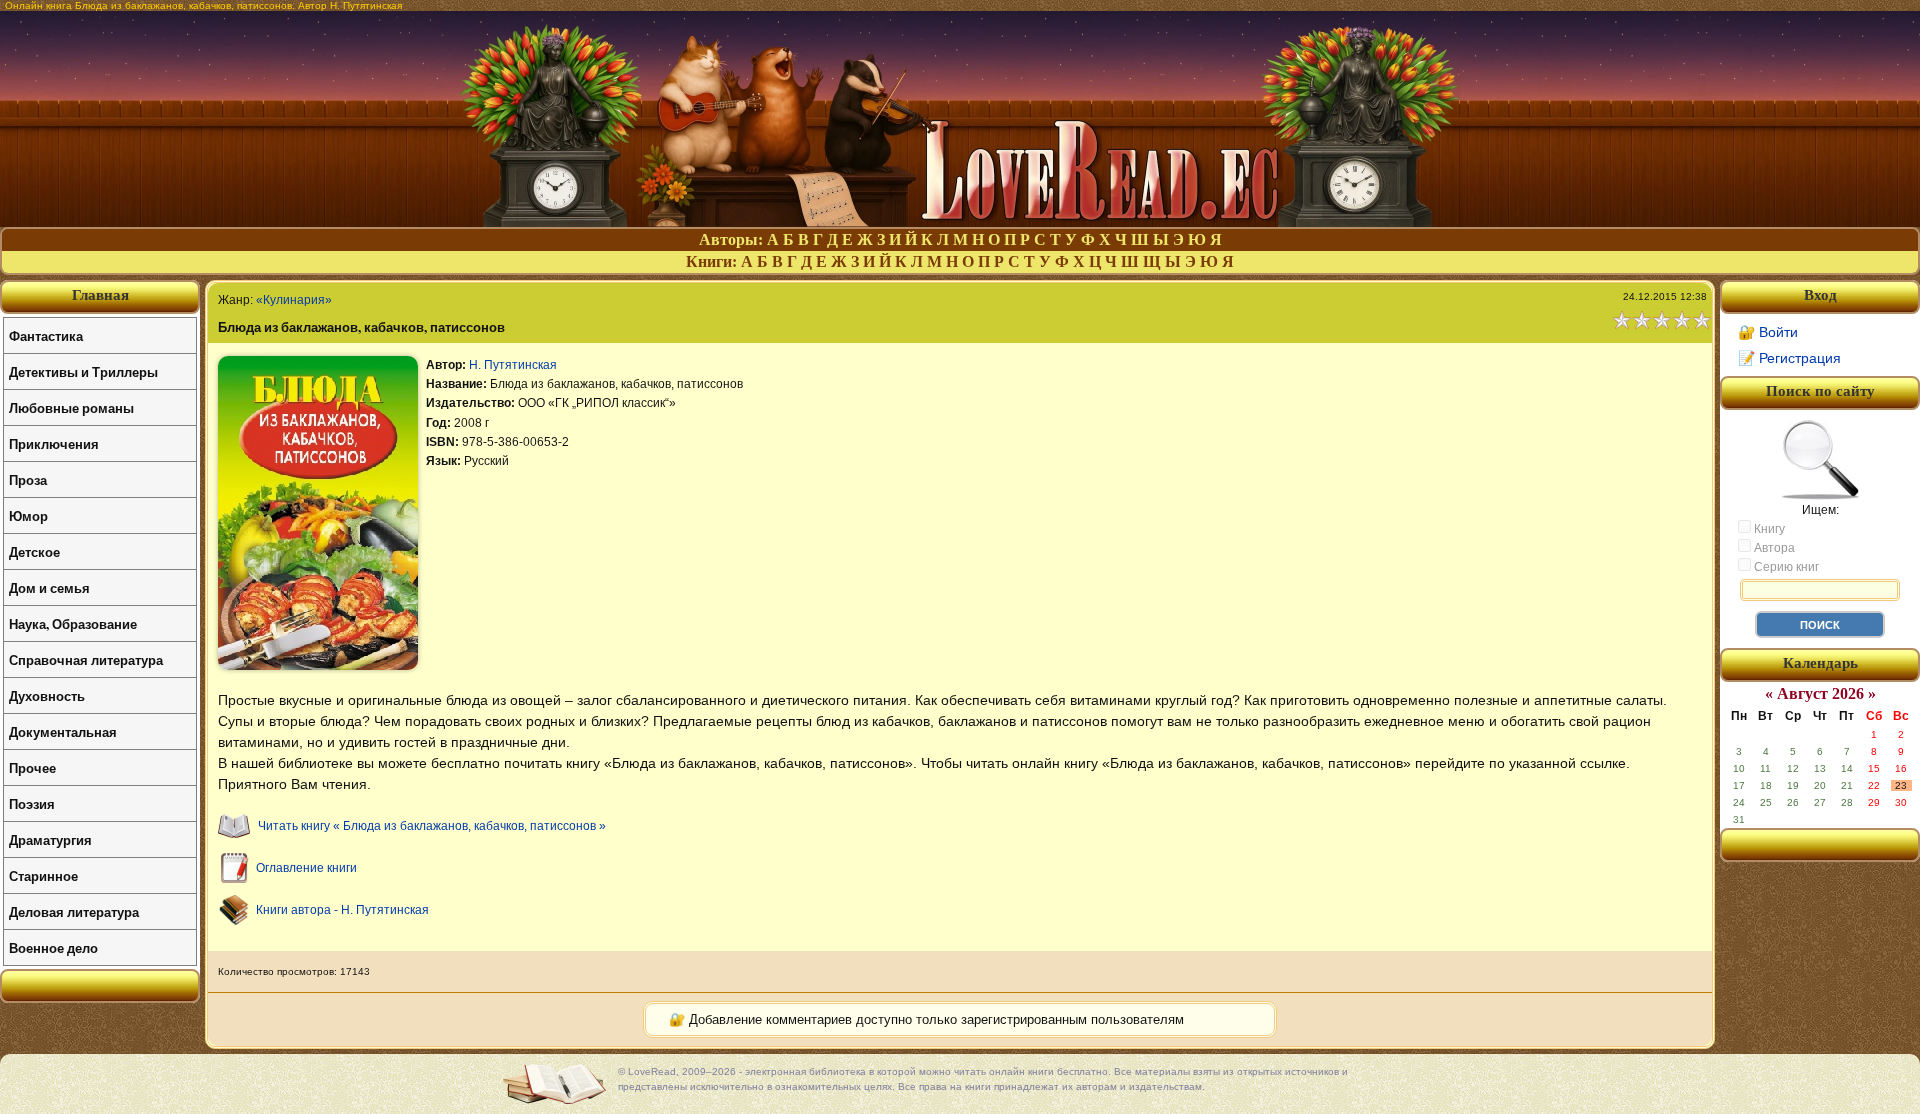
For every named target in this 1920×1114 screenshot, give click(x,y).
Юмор (28, 515)
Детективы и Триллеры (83, 371)
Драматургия (50, 839)
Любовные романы (71, 407)
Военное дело (53, 947)
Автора (1773, 548)
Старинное (43, 875)
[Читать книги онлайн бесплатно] (960, 221)
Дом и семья (49, 587)
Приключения (54, 443)
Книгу (1768, 529)
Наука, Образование (73, 623)
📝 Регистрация (1789, 358)
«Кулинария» (294, 300)
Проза (28, 479)
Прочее (32, 767)
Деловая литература (74, 911)
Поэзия (32, 803)
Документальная (63, 731)
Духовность (47, 695)
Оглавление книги (306, 868)
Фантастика (46, 335)
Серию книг (1785, 567)
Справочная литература (86, 659)
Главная (100, 295)
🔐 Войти (1768, 332)
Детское (34, 551)
